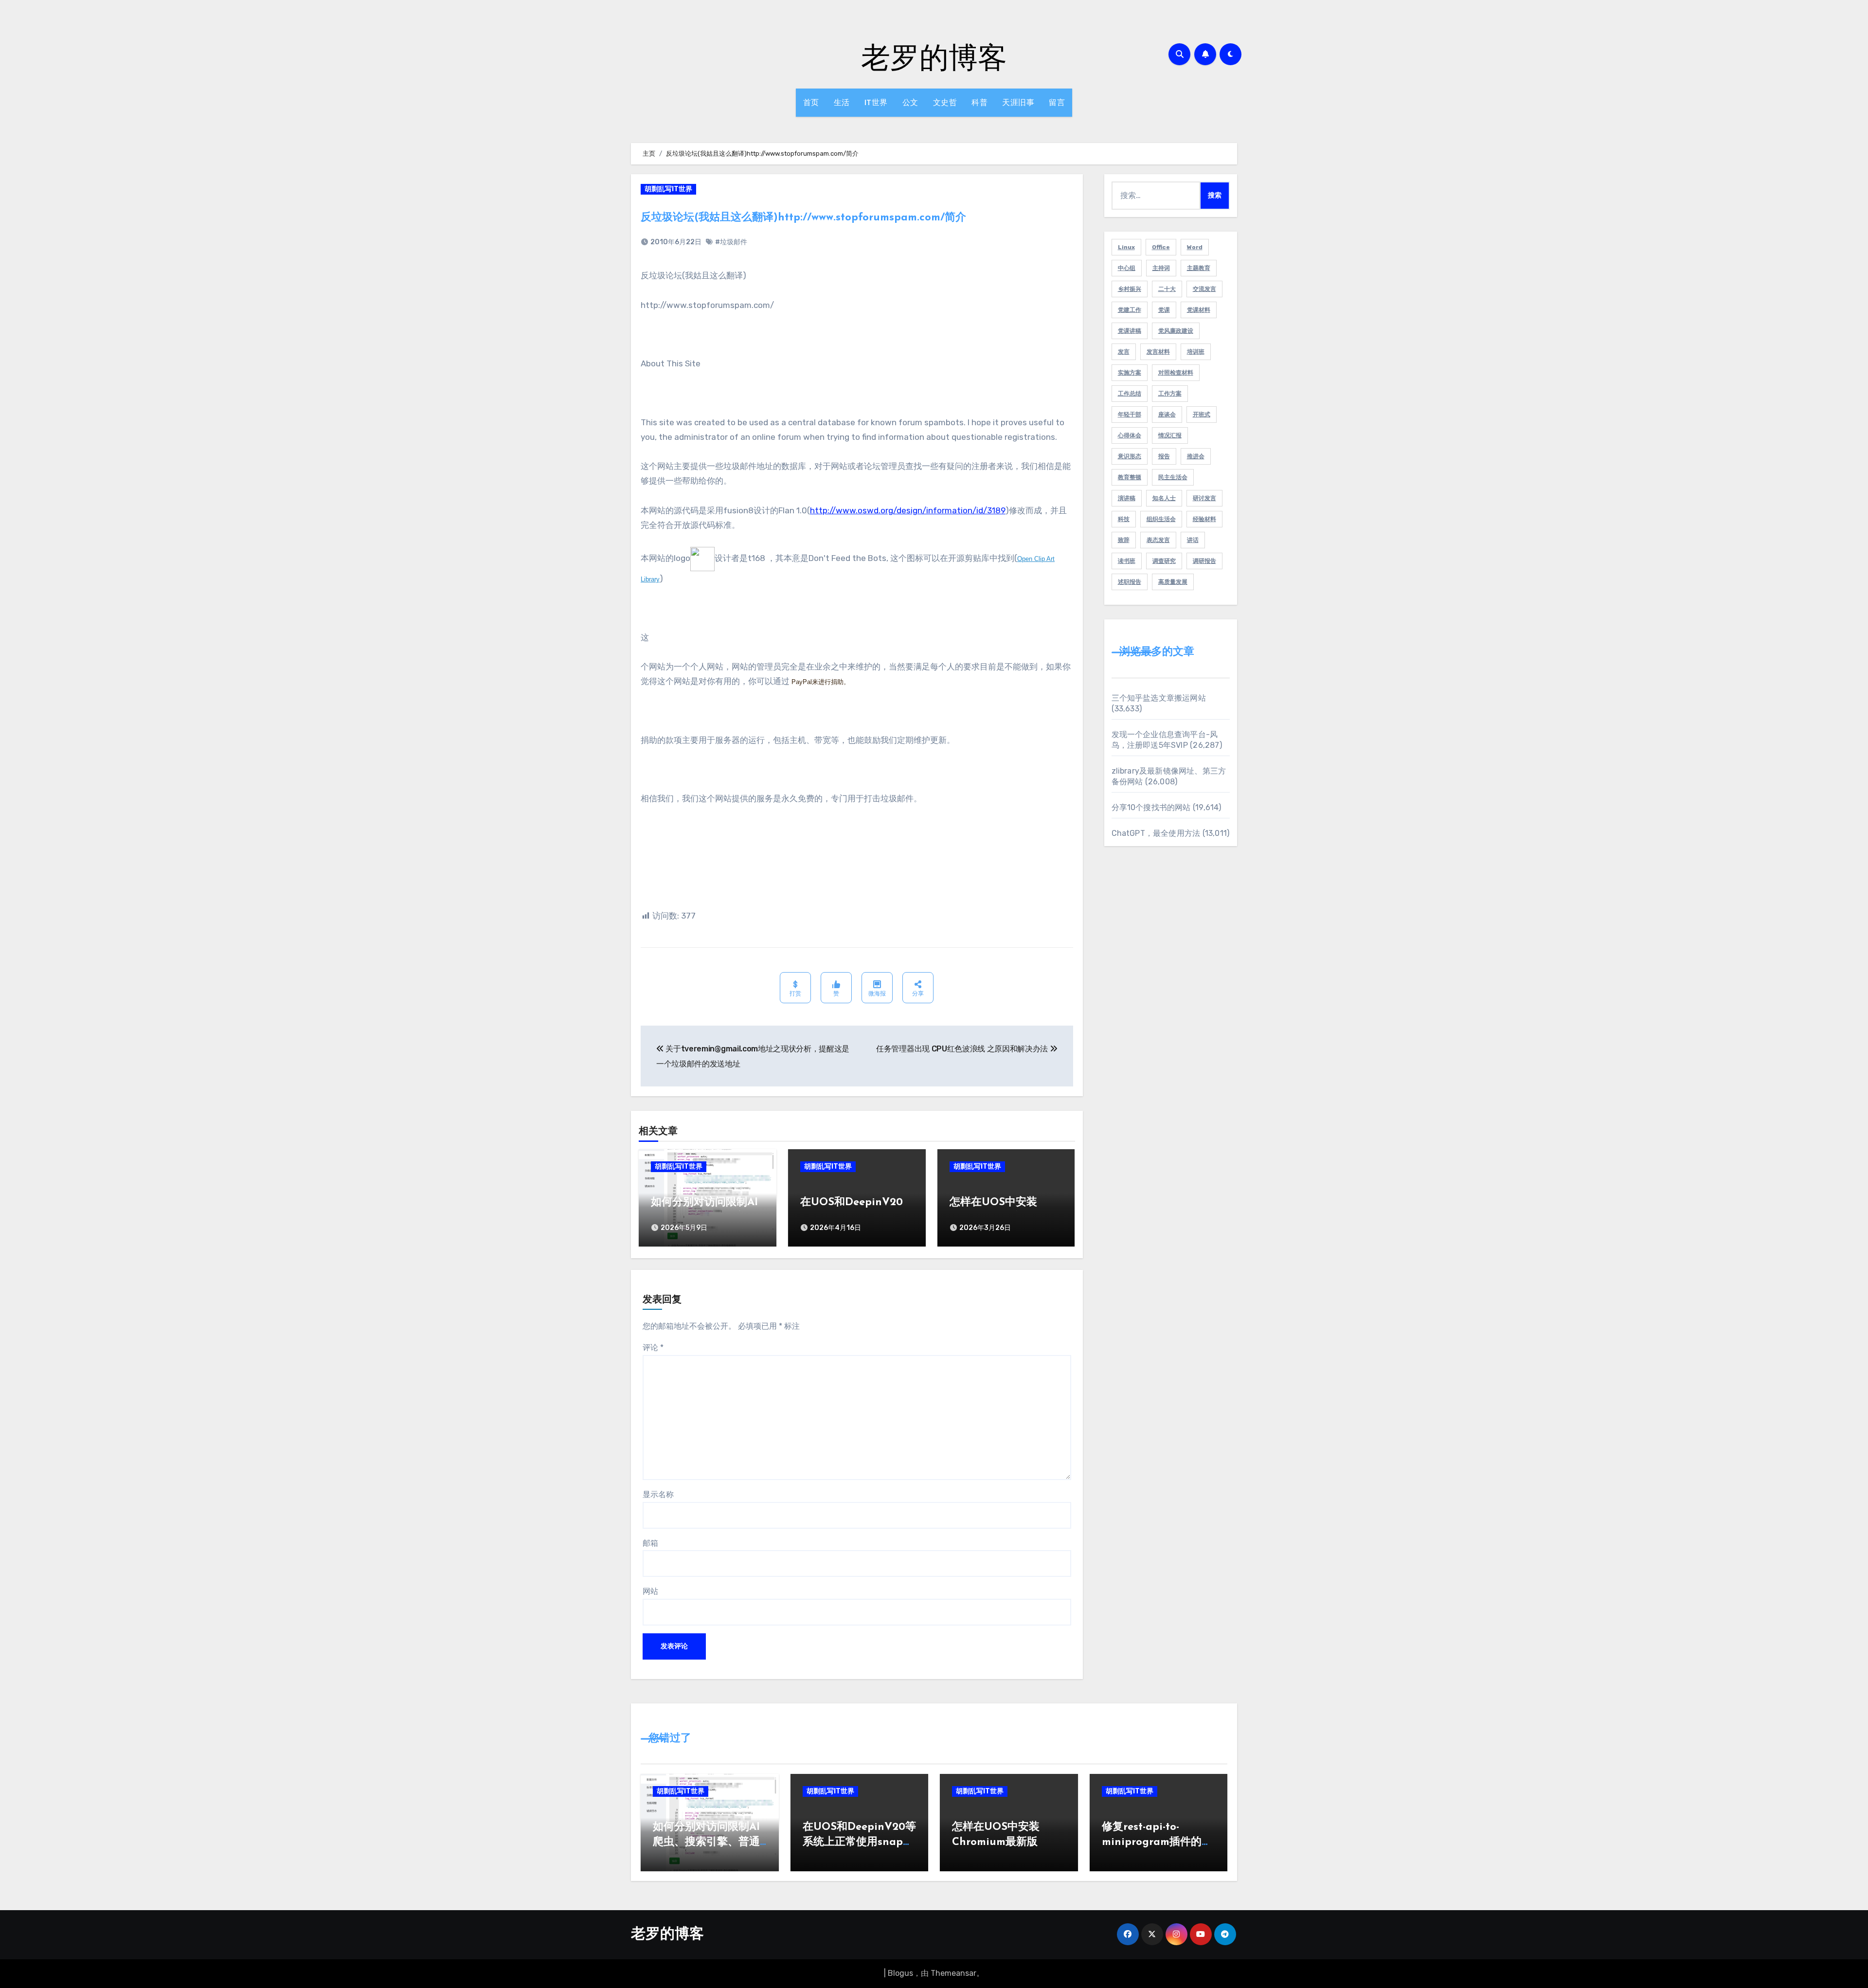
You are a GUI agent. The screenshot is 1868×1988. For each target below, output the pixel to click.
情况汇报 (1170, 435)
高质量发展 (1173, 582)
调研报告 (1204, 561)
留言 (1057, 102)
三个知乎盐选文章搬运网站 (1159, 698)
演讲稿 (1127, 498)
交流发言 (1204, 289)
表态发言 (1158, 540)
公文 (910, 102)
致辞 (1124, 540)
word (1195, 247)
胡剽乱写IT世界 (668, 189)
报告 (1164, 456)
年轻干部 (1130, 415)
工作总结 (1130, 394)
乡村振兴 (1130, 289)
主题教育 (1199, 268)
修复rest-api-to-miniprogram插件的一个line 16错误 (1157, 1842)
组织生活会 (1161, 519)
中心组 (1127, 268)
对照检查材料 (1176, 373)
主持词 (1161, 268)
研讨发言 (1204, 498)
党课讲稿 (1130, 331)
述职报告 (1130, 582)
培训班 (1196, 352)
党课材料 (1199, 310)
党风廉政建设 (1176, 331)
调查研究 (1164, 561)
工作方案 (1170, 394)
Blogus (900, 1973)
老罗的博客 (934, 56)
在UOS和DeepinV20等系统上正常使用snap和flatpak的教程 (859, 1842)
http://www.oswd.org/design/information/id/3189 (908, 510)
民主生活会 (1173, 477)
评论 (653, 1347)
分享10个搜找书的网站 (1151, 807)
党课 (1164, 310)
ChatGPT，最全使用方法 (1156, 833)
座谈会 (1167, 415)
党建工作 (1130, 310)
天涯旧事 (1018, 102)
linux (1126, 247)
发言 (1124, 352)
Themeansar (953, 1973)
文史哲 (945, 102)
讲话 (1193, 540)
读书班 (1127, 561)
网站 (650, 1591)
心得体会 (1130, 435)
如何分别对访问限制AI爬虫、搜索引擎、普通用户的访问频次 (706, 1842)
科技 (1124, 519)
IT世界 (876, 102)
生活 (842, 102)
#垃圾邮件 (731, 242)
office (1161, 247)
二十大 (1167, 289)
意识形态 (1130, 456)
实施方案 (1130, 373)
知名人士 (1164, 498)
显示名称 (658, 1494)
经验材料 (1204, 519)
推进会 (1196, 456)
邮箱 (650, 1543)
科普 (979, 102)
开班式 (1202, 415)
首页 (811, 102)
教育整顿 (1130, 477)
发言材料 (1158, 352)
